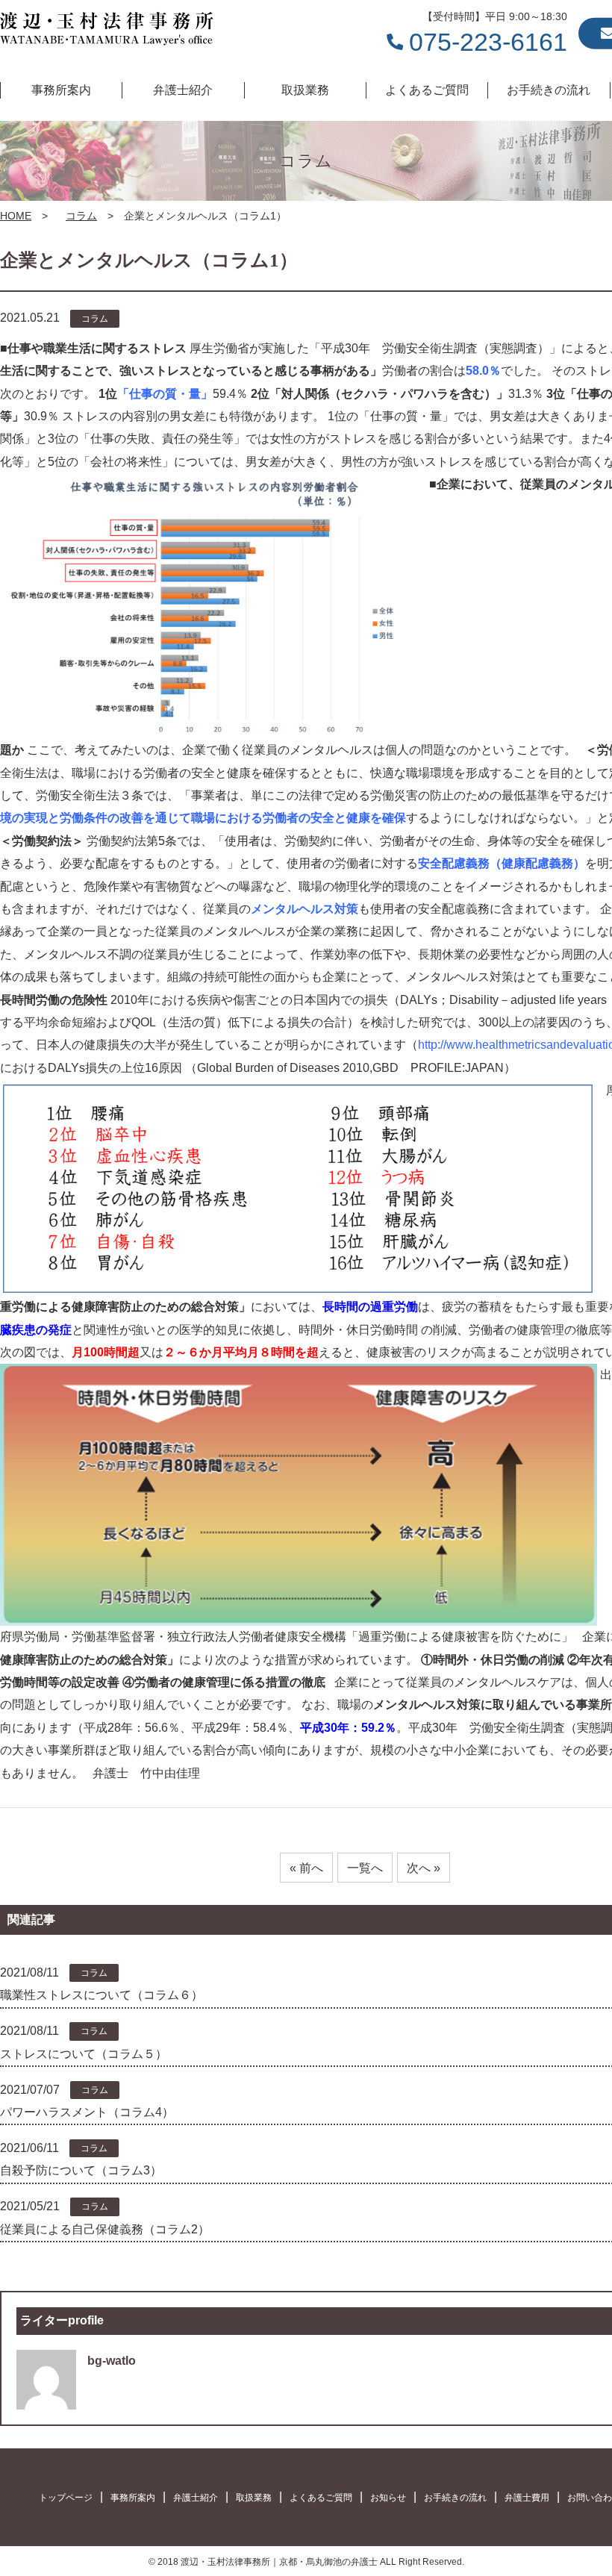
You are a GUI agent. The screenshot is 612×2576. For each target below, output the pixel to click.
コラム (81, 216)
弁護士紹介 (196, 2498)
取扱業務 (254, 2498)
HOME (16, 216)
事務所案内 (133, 2498)
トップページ (66, 2498)
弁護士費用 (527, 2498)
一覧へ (365, 1868)
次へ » (424, 1868)
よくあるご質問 (321, 2498)
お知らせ (388, 2498)
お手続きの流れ (455, 2498)
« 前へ (306, 1868)
